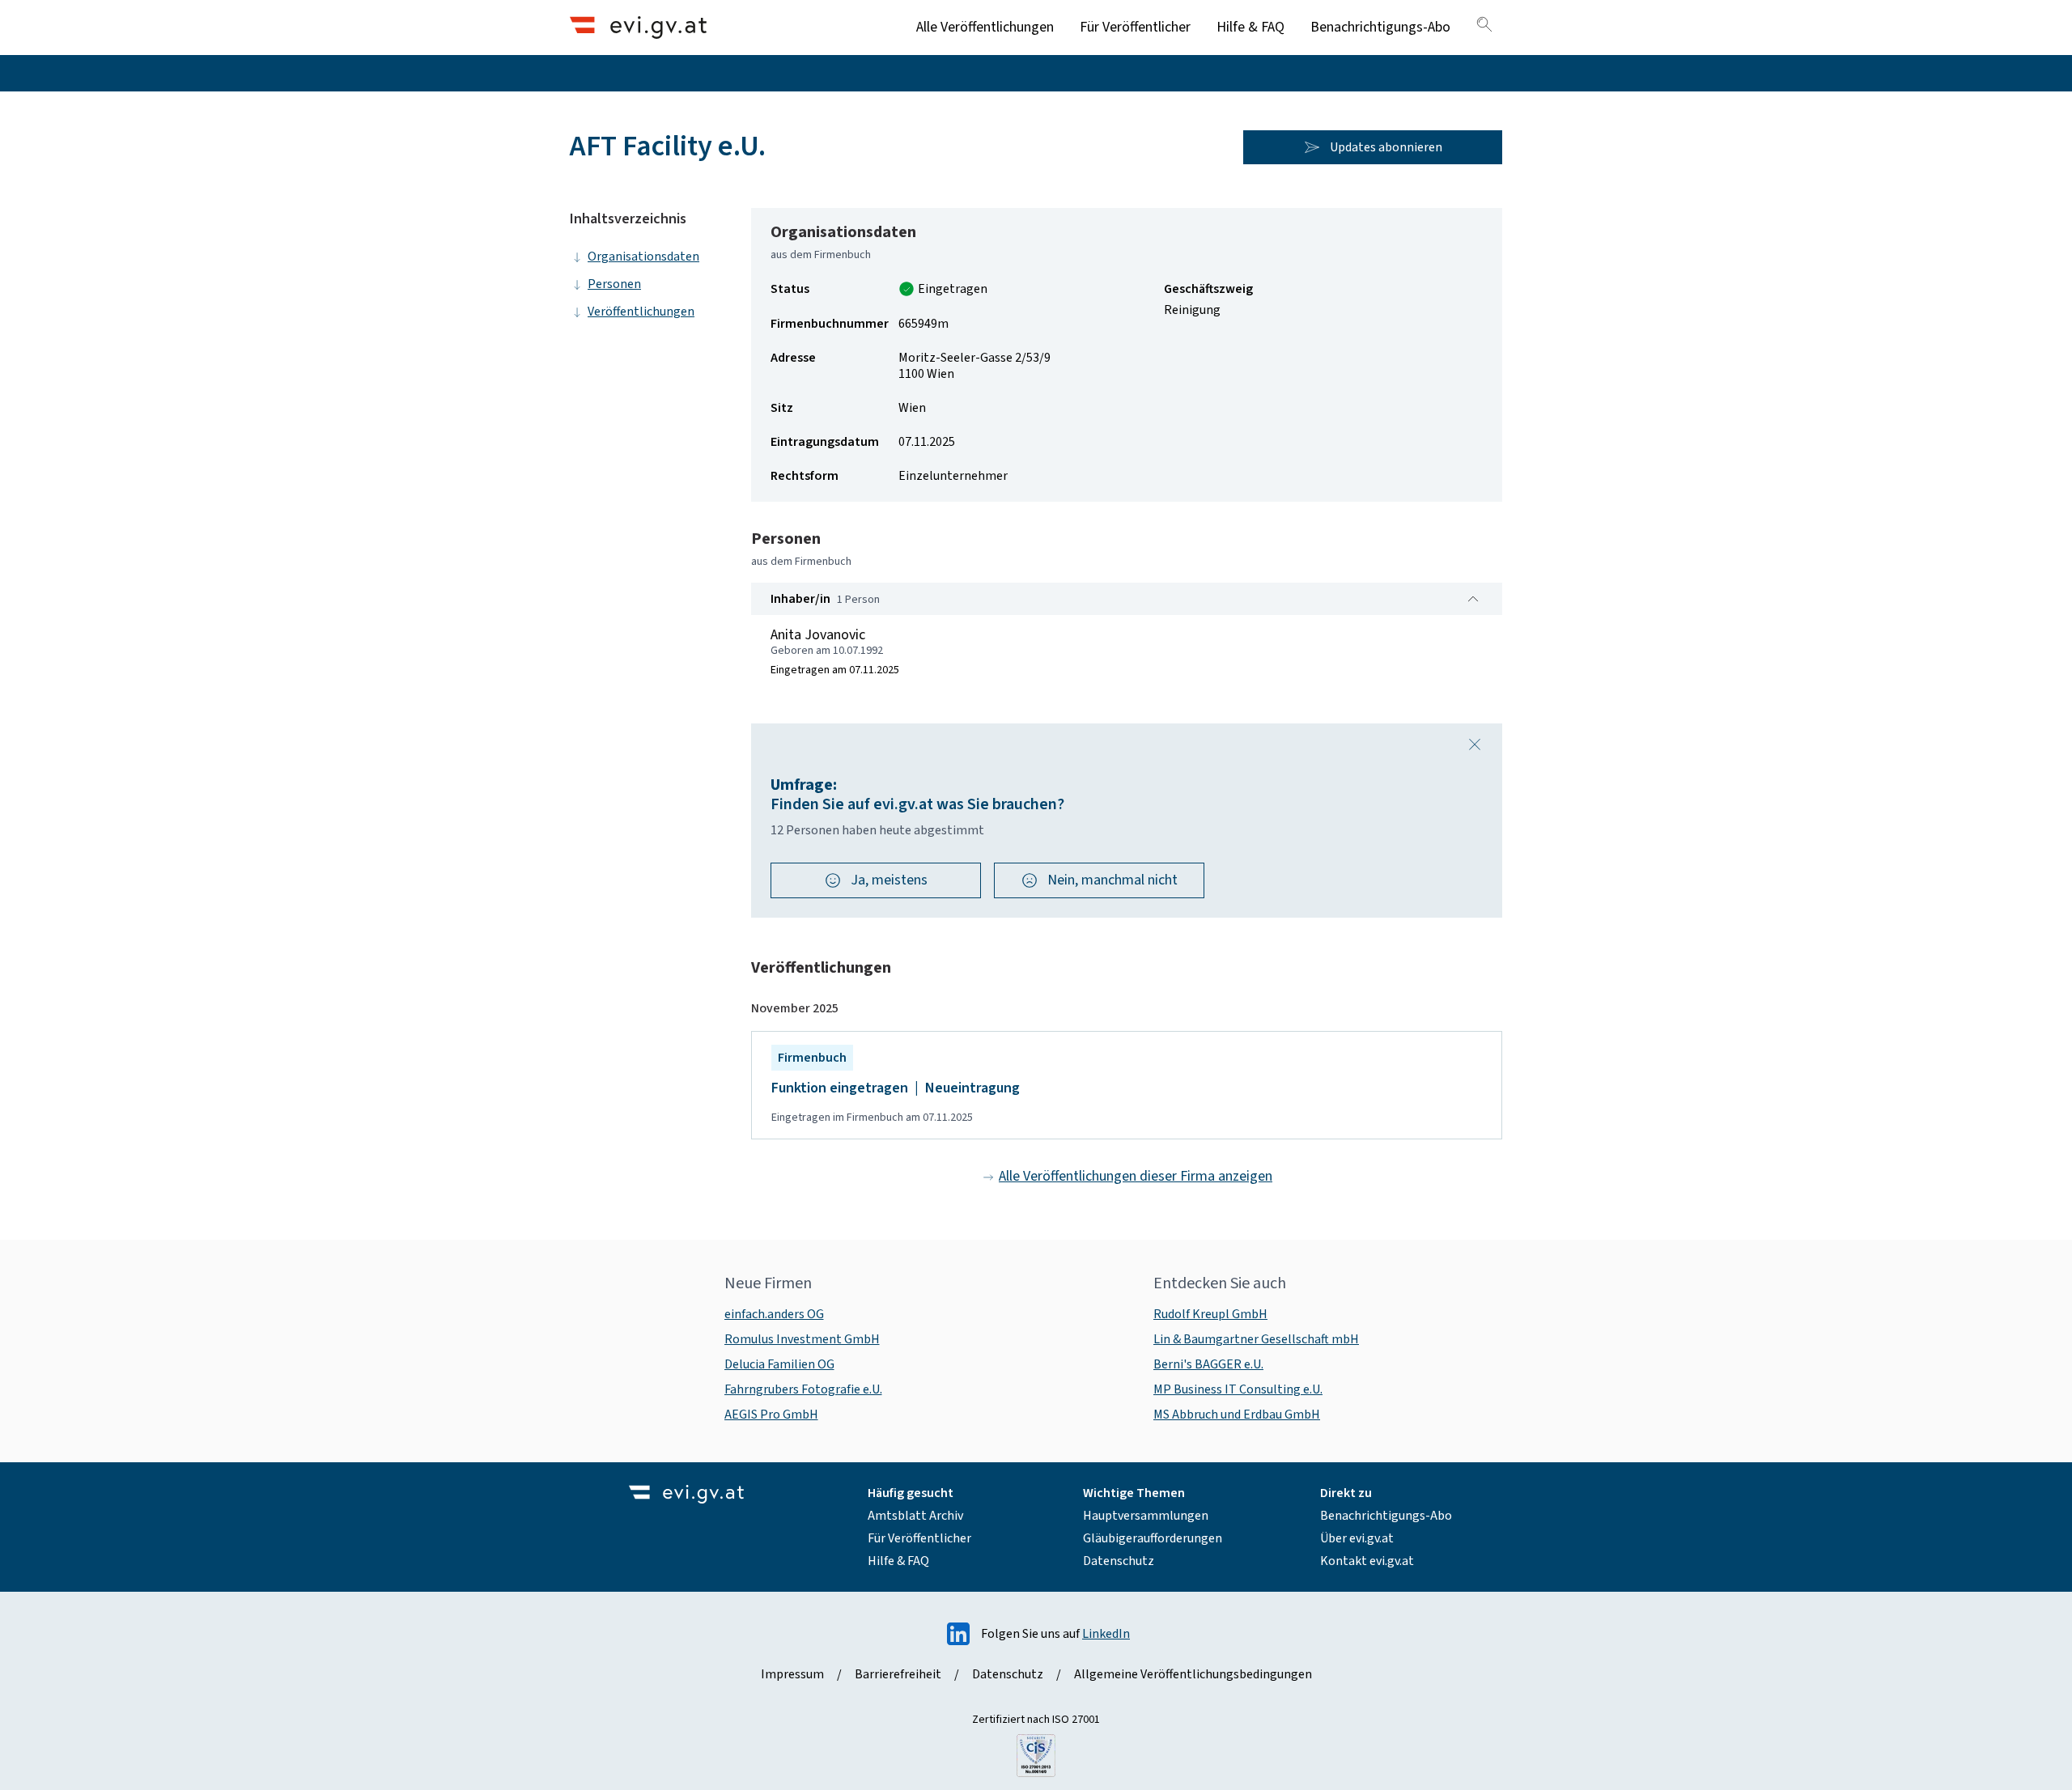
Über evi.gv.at (1357, 1538)
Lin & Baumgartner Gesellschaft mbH (1256, 1339)
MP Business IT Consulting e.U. (1238, 1389)
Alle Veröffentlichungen (985, 27)
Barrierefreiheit (898, 1674)
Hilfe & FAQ (1250, 27)
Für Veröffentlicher (1135, 27)
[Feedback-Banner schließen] (1475, 744)
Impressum (792, 1674)
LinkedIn (1106, 1634)
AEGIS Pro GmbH (771, 1415)
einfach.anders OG (774, 1314)
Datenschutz (1119, 1561)
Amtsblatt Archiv (915, 1516)
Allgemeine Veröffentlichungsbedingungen (1193, 1674)
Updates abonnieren (1386, 147)
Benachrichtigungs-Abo (1380, 27)
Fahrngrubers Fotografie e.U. (803, 1389)
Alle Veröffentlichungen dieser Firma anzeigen (1136, 1176)
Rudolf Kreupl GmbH (1210, 1314)
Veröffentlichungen (641, 312)
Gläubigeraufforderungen (1153, 1538)
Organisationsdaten (643, 257)
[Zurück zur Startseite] (638, 27)
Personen (614, 284)
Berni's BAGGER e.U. (1208, 1364)
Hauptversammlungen (1146, 1516)
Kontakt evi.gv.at (1367, 1561)
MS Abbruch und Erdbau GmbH (1237, 1415)
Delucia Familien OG (779, 1364)
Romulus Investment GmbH (802, 1339)
